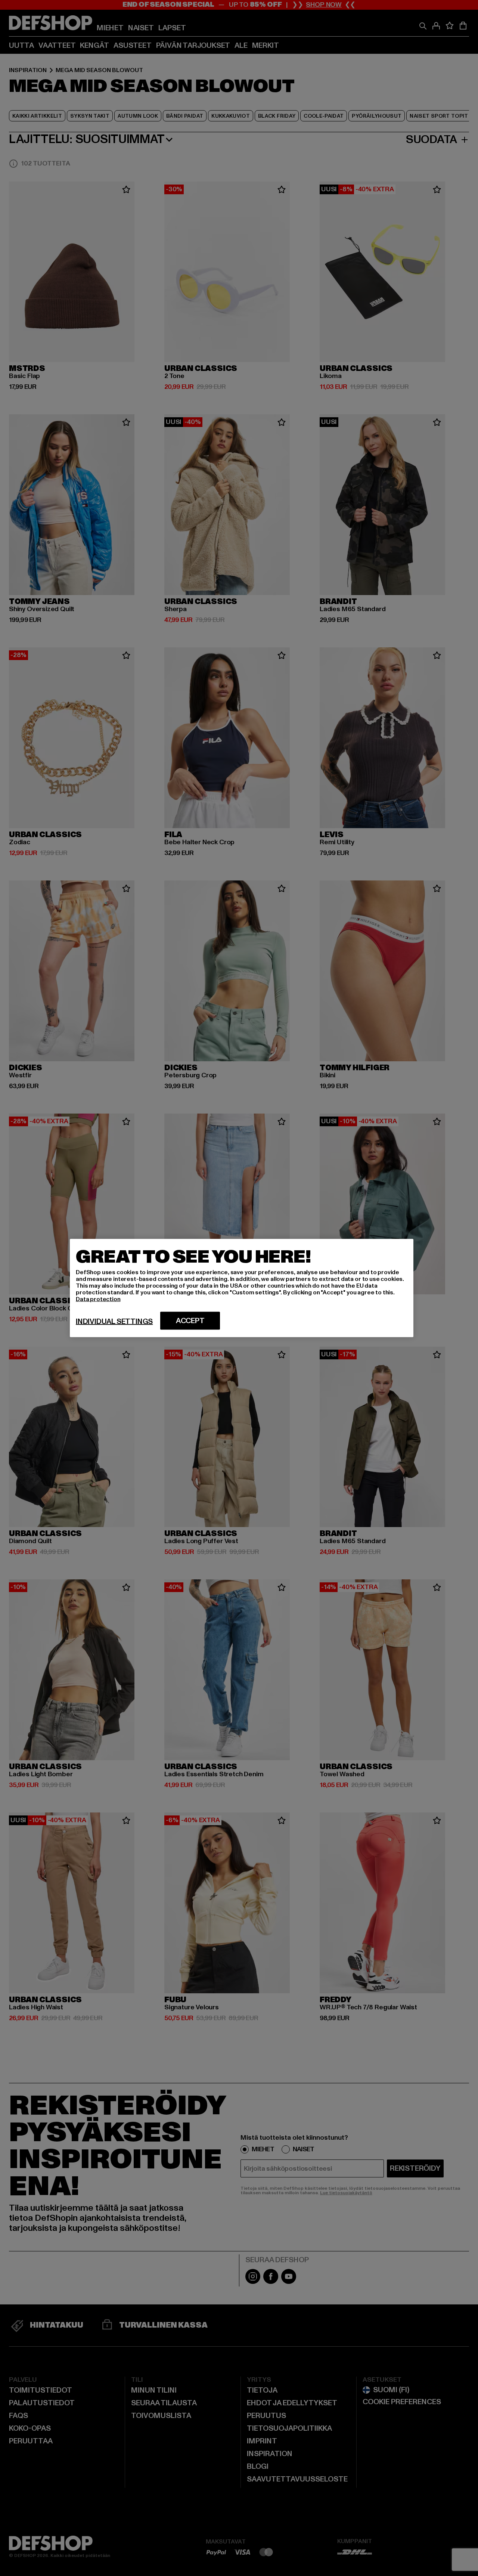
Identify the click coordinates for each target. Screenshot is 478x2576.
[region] (242, 1288)
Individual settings (114, 1322)
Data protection (98, 1299)
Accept (190, 1321)
